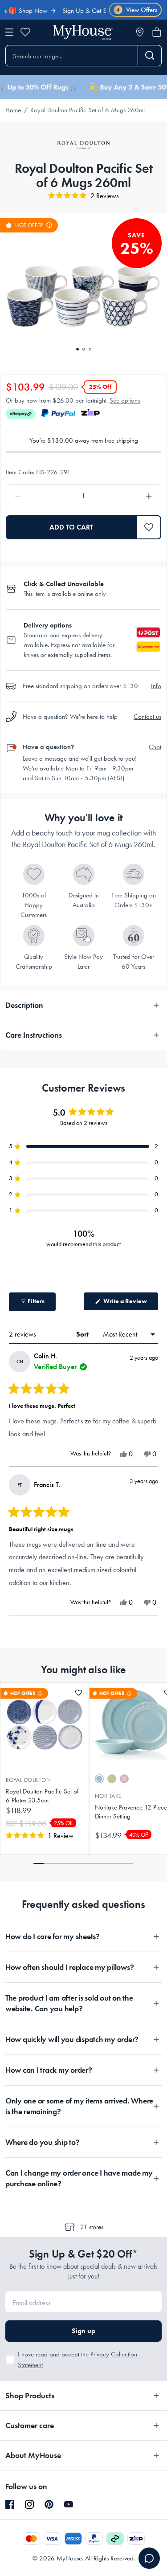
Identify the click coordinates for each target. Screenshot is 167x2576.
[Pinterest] (49, 2504)
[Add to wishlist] (79, 1693)
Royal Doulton (28, 1780)
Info (156, 686)
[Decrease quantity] (38, 496)
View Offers (137, 10)
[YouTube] (69, 2504)
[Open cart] (157, 32)
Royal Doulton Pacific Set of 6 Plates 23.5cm (42, 1796)
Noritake (108, 1796)
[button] (149, 527)
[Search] (150, 56)
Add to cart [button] (71, 527)
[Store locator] (140, 32)
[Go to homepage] (83, 32)
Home (13, 110)
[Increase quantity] (129, 496)
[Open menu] (9, 32)
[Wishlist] (25, 32)
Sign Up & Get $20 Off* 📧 (85, 11)
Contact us (147, 717)
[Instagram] (29, 2505)
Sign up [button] (83, 2331)
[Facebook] (10, 2505)
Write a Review (130, 1304)
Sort (83, 1334)
